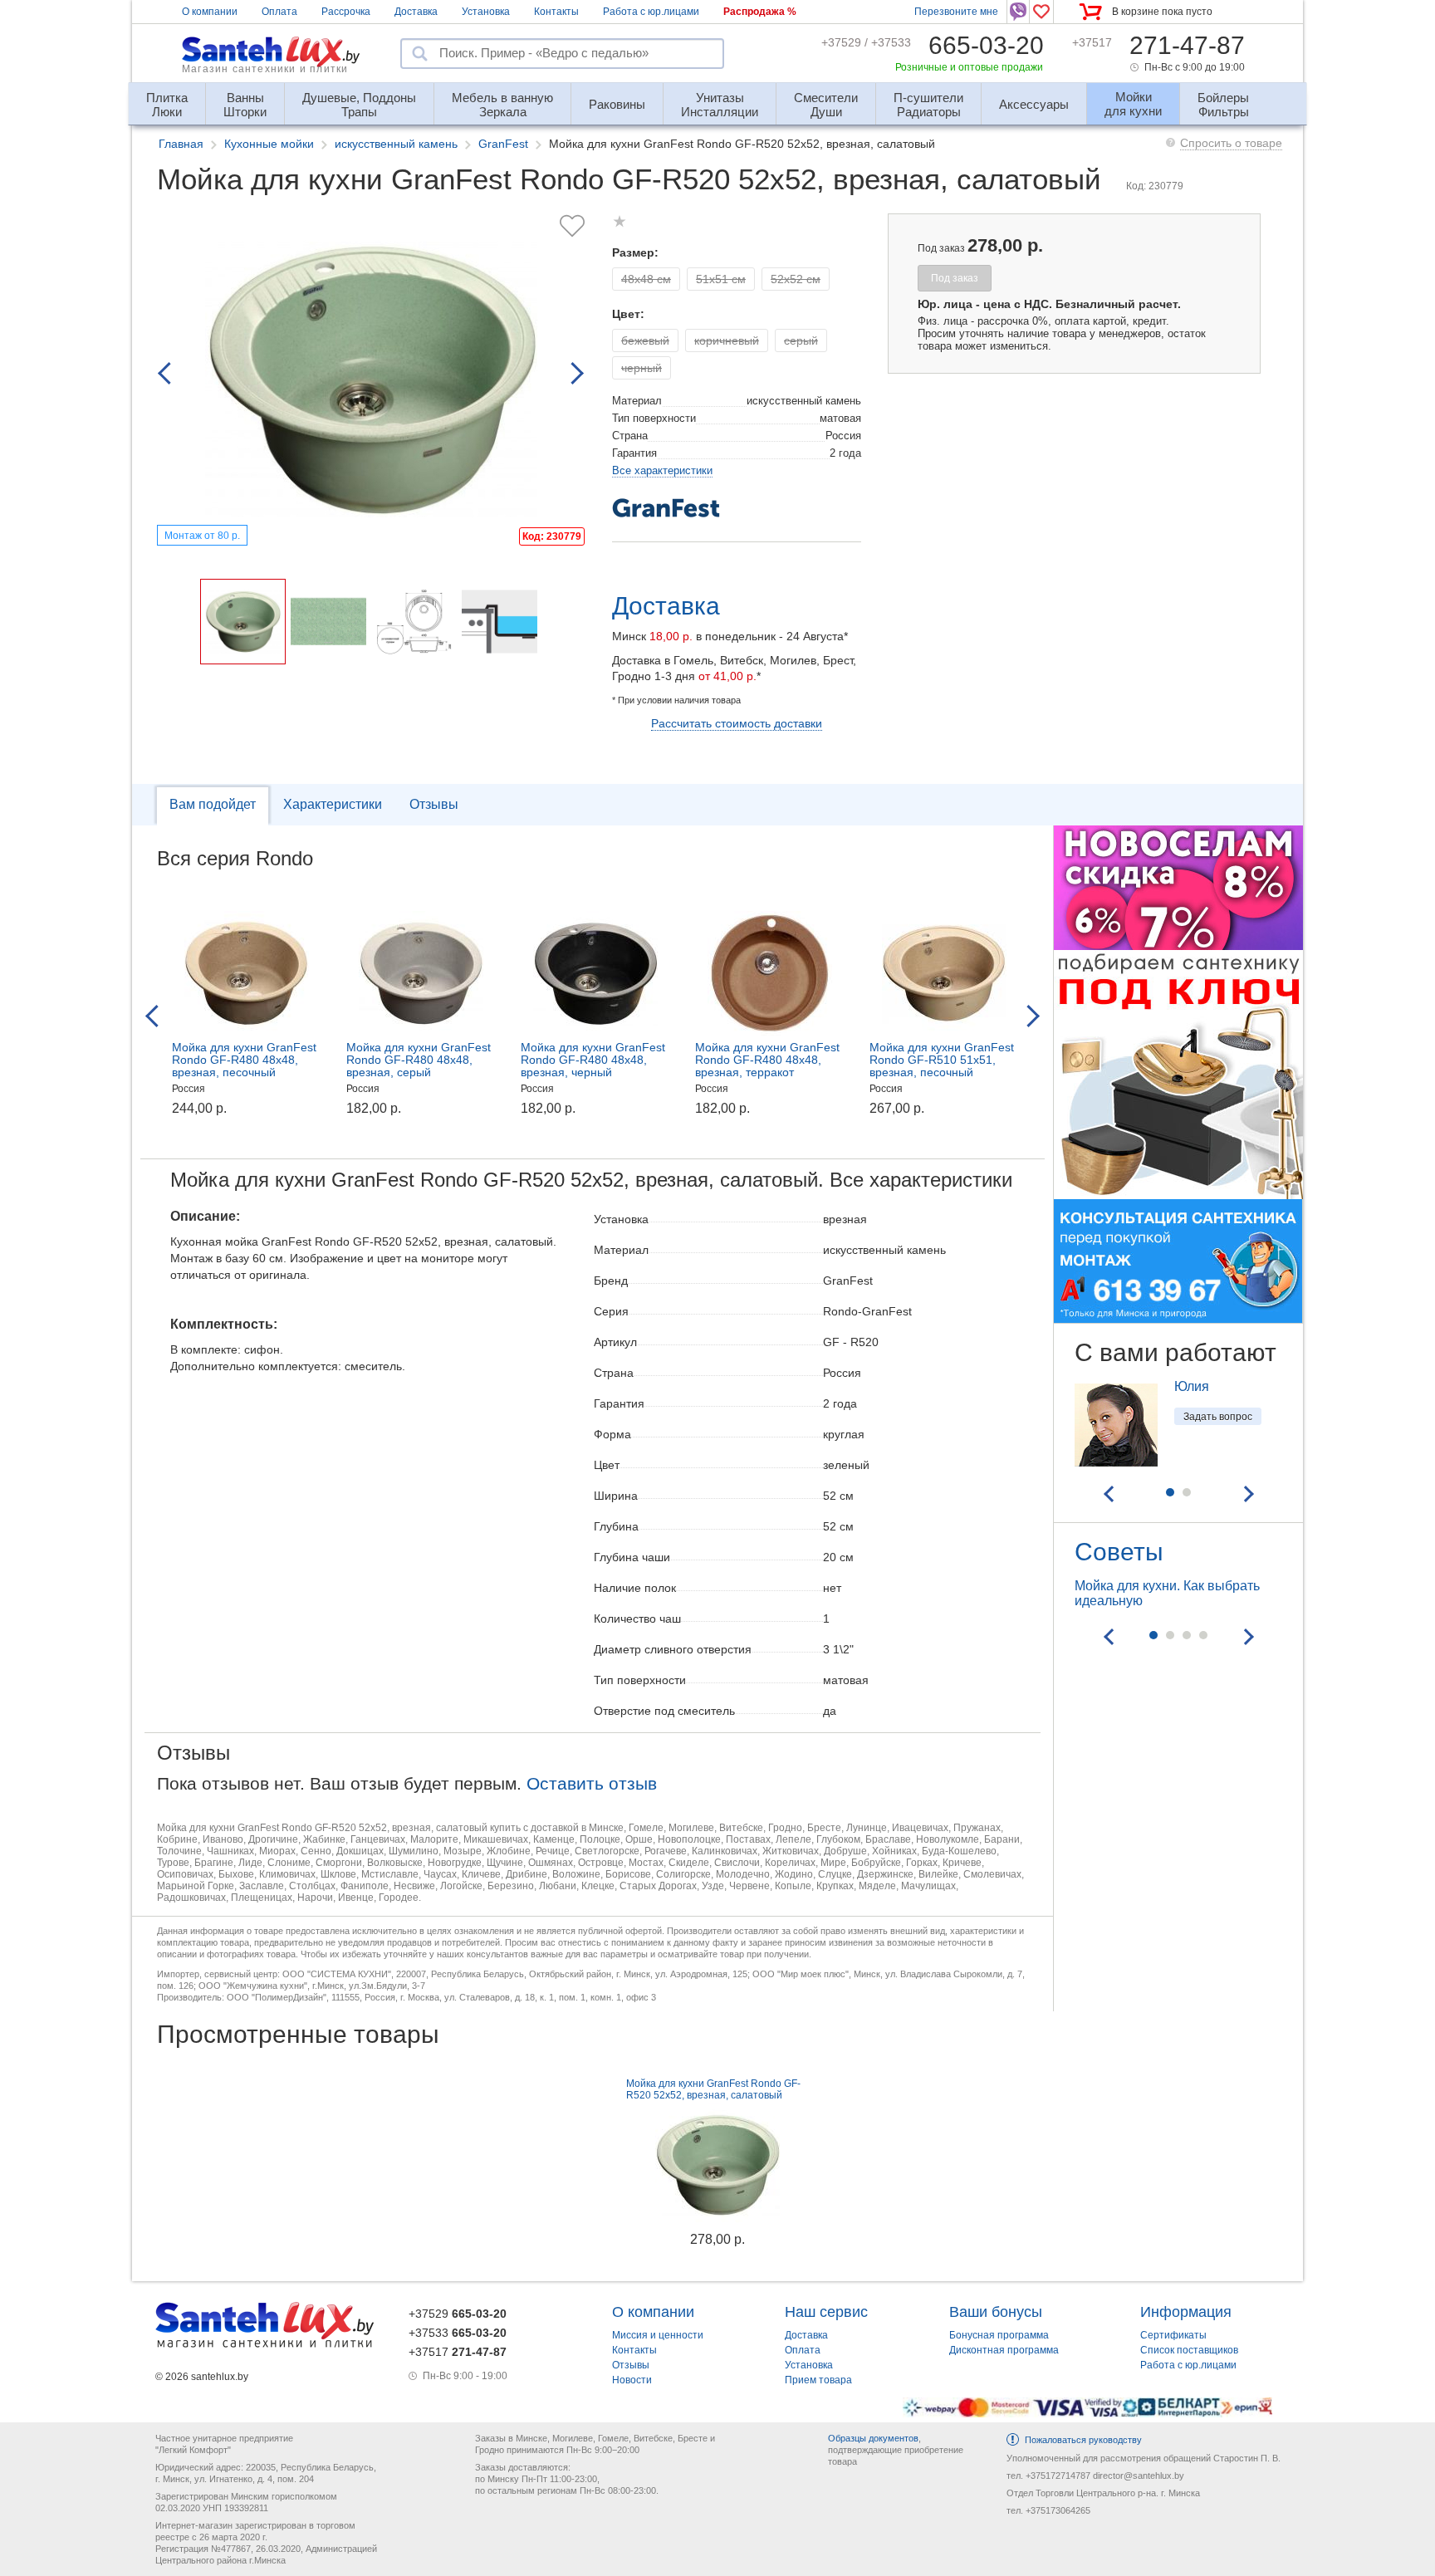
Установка (486, 12)
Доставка (416, 12)
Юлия (1192, 1386)
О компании (210, 12)
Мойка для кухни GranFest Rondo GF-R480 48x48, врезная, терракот (767, 1060)
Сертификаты (1173, 2335)
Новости (632, 2380)
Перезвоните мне (956, 12)
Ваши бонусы (996, 2312)
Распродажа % (760, 12)
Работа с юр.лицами (651, 12)
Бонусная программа (999, 2335)
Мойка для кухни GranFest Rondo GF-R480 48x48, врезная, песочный (244, 1060)
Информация (1186, 2312)
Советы (1119, 1552)
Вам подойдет (213, 804)
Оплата (279, 12)
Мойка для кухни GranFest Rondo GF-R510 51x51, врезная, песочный (942, 1060)
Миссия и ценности (658, 2335)
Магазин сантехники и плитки (265, 69)
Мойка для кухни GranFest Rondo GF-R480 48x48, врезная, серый (419, 1060)
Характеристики (333, 804)
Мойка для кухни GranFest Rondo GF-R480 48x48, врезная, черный (593, 1060)
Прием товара (818, 2380)
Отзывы (434, 804)
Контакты (556, 12)
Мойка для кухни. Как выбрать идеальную (1167, 1593)
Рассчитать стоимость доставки (737, 723)
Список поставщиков (1189, 2350)
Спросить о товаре (1231, 143)
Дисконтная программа (1004, 2350)
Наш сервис (826, 2312)
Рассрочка (346, 12)
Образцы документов (873, 2438)
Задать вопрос (1218, 1417)
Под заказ (955, 278)
